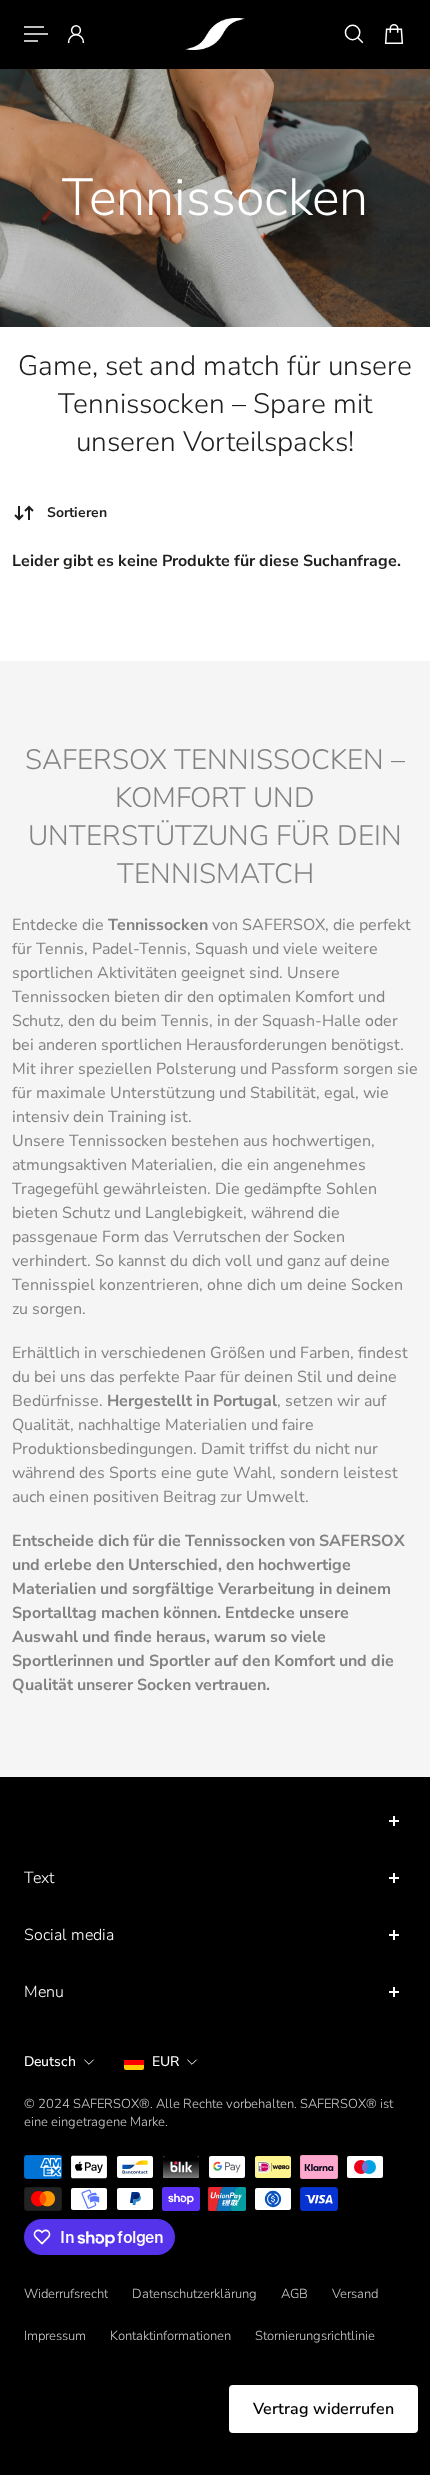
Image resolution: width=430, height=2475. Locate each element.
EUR (165, 2061)
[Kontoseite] (76, 34)
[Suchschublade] (354, 34)
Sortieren (77, 512)
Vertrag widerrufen (323, 2409)
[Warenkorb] (394, 34)
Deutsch (50, 2061)
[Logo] (215, 34)
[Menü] (36, 34)
